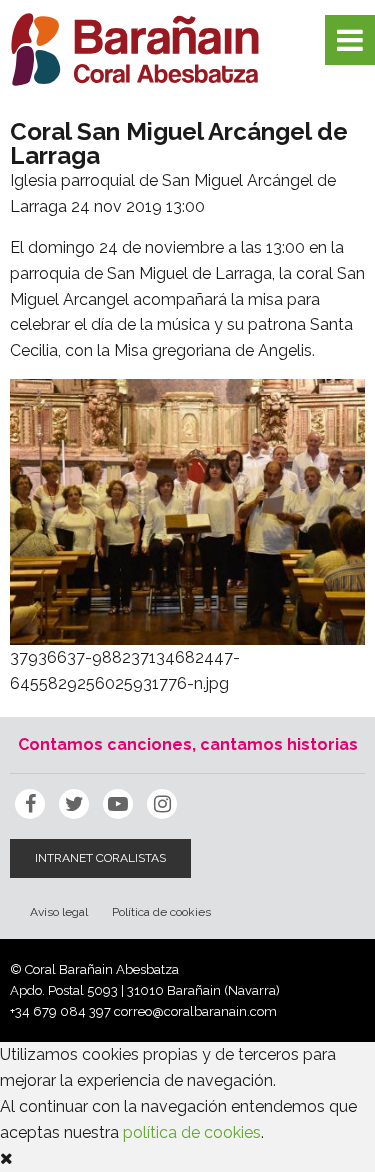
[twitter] (74, 804)
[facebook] (30, 804)
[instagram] (162, 804)
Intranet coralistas (100, 858)
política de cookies (192, 1132)
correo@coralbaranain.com (195, 1011)
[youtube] (118, 804)
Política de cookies (161, 912)
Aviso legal (59, 912)
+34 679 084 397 (60, 1011)
